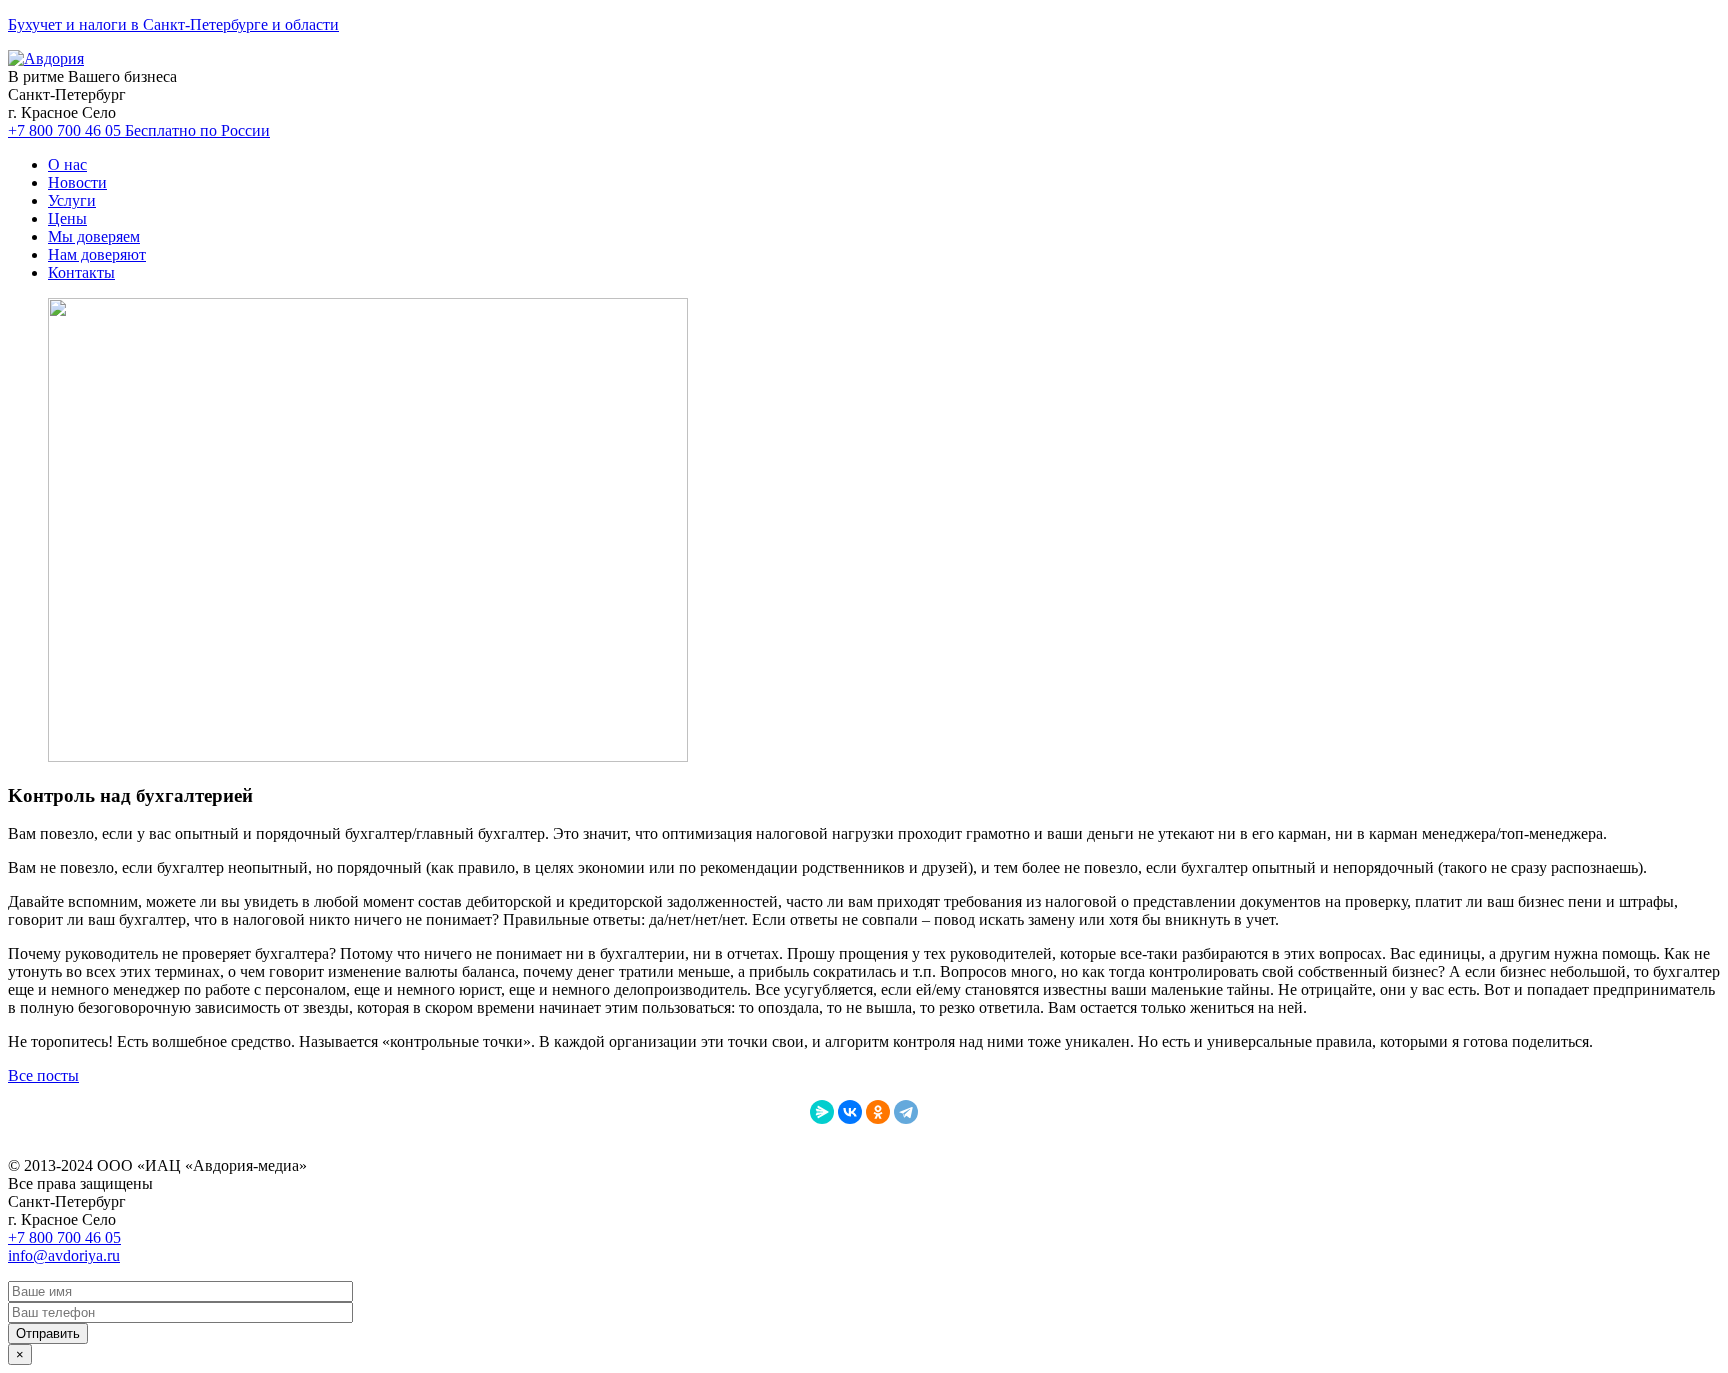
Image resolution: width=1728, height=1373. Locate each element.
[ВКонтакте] (850, 1112)
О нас (67, 164)
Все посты (43, 1075)
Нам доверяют (97, 254)
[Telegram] (906, 1112)
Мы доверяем (94, 236)
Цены (67, 218)
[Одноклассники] (878, 1112)
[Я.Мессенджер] (822, 1112)
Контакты (81, 272)
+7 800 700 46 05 (139, 130)
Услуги (72, 200)
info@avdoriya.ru (64, 1255)
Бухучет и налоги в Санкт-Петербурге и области (173, 24)
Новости (77, 182)
